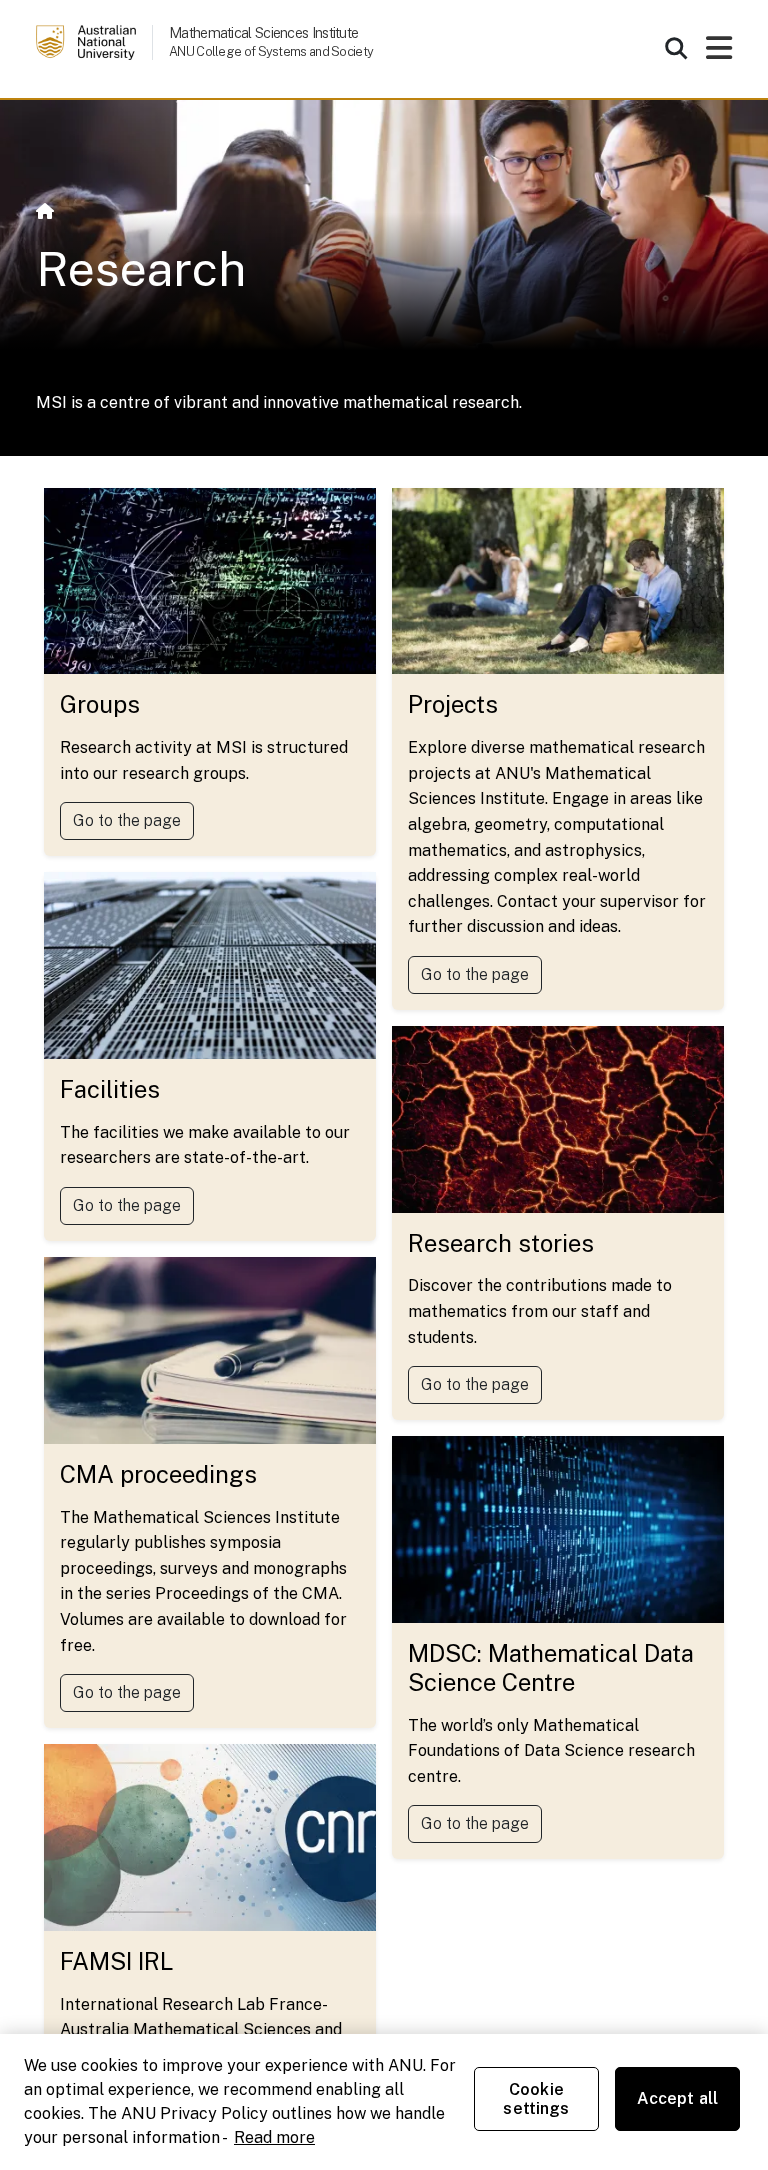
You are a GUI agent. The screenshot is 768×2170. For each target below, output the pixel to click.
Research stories (501, 1243)
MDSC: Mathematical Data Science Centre (551, 1667)
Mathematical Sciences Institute (263, 32)
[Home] (45, 211)
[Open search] (676, 48)
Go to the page (127, 820)
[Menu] (719, 53)
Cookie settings (536, 2099)
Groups (100, 704)
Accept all (678, 2098)
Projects (453, 704)
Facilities (110, 1089)
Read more (274, 2137)
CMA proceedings (158, 1474)
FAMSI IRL (117, 1961)
